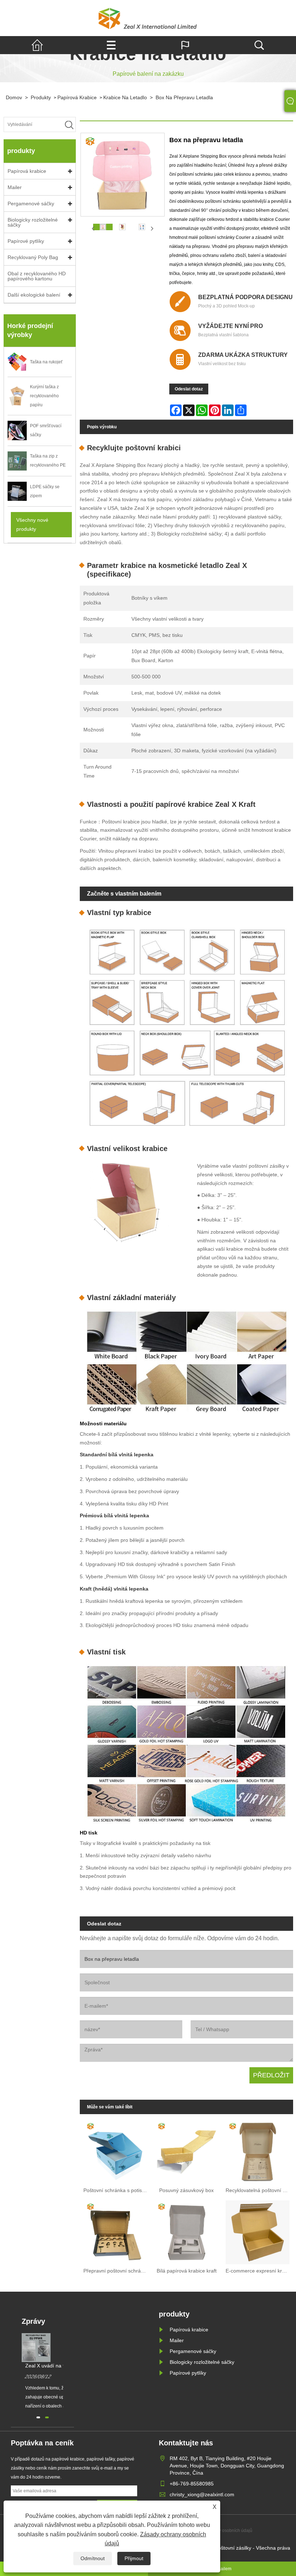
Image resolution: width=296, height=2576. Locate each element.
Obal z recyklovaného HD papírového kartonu (37, 276)
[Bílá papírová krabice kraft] (186, 2231)
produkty (41, 97)
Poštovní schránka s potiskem (117, 2190)
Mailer (15, 187)
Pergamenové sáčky (31, 204)
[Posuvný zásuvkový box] (186, 2150)
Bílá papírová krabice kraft (187, 2271)
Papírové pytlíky (26, 241)
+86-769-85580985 (192, 2484)
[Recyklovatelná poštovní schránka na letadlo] (258, 2150)
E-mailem (222, 2569)
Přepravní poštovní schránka (116, 2271)
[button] (38, 2417)
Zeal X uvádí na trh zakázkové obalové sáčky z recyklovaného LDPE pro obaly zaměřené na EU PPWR (61, 2366)
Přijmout (134, 2558)
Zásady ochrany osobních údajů (221, 2531)
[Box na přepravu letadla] (103, 227)
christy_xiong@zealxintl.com (202, 2494)
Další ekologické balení (34, 295)
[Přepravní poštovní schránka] (115, 2231)
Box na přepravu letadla (184, 97)
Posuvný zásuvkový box (186, 2190)
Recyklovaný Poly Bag (33, 257)
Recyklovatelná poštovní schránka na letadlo (259, 2190)
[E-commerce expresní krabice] (258, 2231)
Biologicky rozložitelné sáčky (33, 222)
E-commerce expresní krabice (259, 2271)
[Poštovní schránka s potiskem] (115, 2150)
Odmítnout (93, 2558)
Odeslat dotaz (189, 389)
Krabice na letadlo (125, 97)
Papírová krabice (77, 97)
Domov (14, 97)
